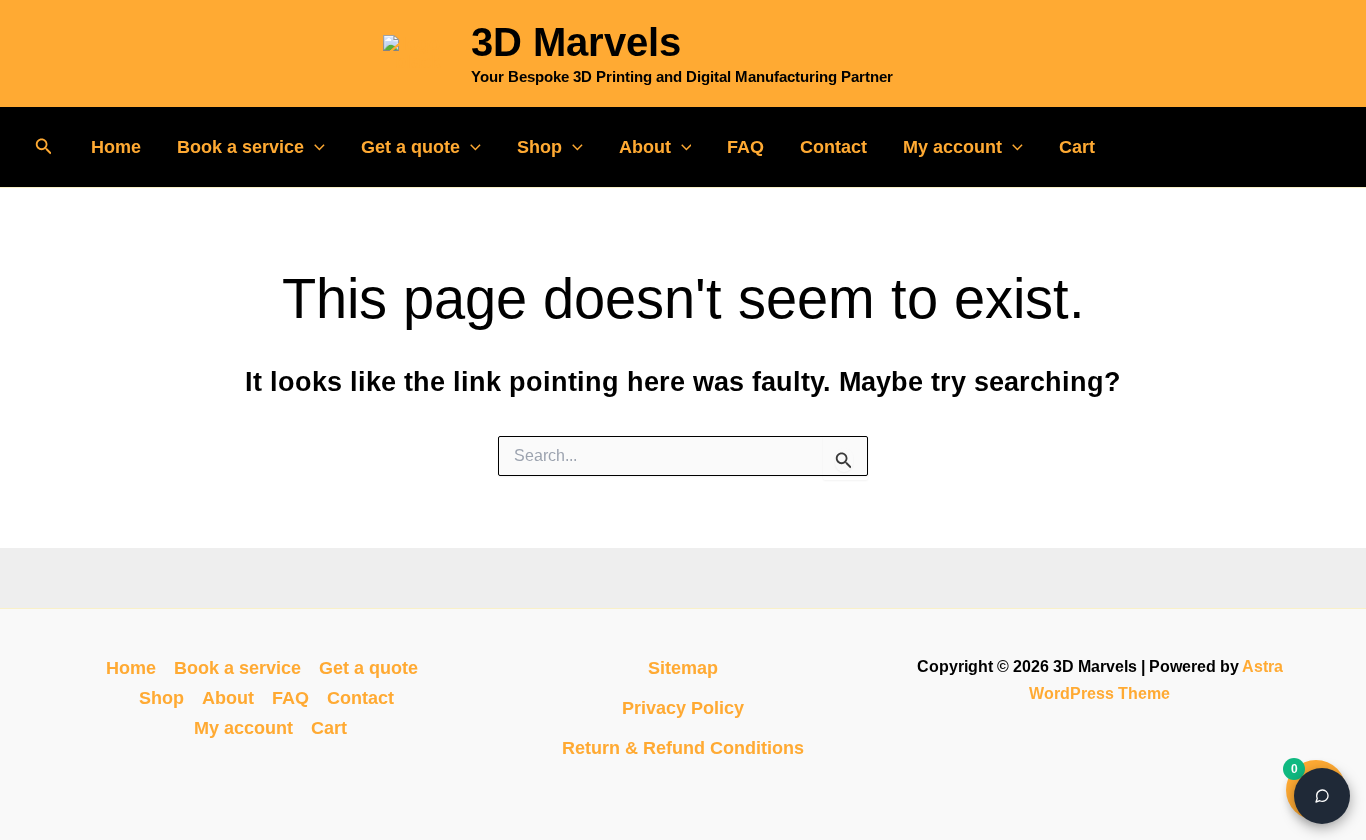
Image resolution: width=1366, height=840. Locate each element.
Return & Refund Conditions (683, 748)
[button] (44, 147)
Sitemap (683, 668)
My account (952, 147)
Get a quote (410, 147)
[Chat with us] (1322, 796)
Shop (539, 147)
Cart (1077, 147)
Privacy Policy (683, 708)
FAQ (745, 147)
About (645, 147)
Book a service (240, 147)
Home (116, 147)
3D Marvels (576, 42)
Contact (833, 147)
